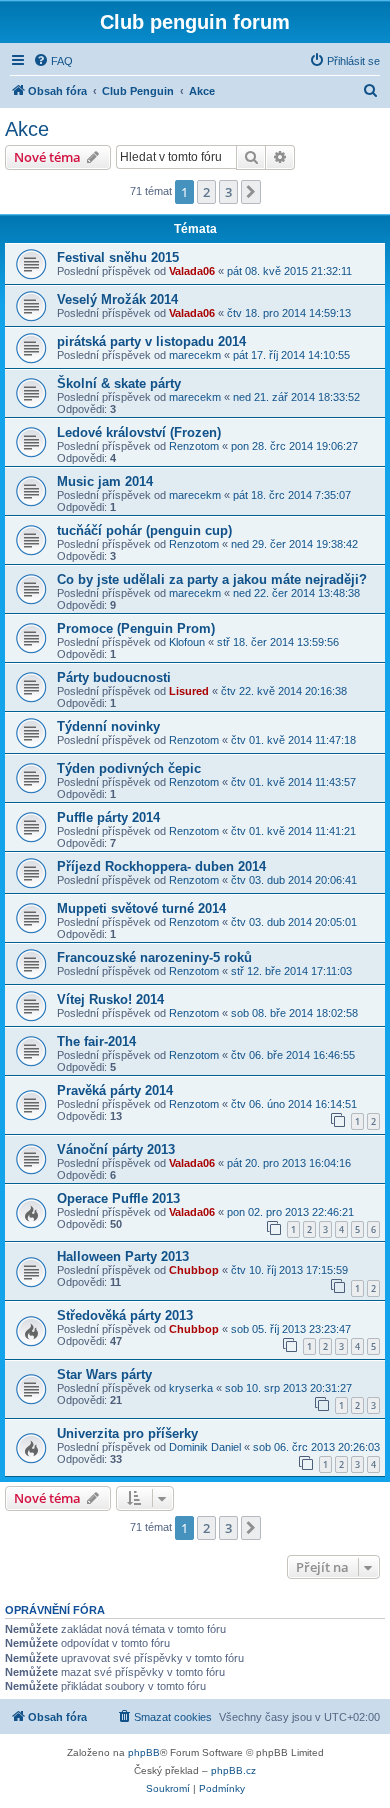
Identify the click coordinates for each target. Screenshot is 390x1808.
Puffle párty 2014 (108, 817)
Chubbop (194, 1270)
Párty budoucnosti (114, 677)
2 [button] (206, 192)
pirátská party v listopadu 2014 (151, 341)
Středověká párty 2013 (125, 1315)
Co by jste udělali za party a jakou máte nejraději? (212, 579)
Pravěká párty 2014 (115, 1090)
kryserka (191, 1388)
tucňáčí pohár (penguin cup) (144, 530)
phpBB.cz (233, 1770)
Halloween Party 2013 (123, 1256)
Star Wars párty (104, 1374)
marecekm (195, 355)
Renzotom (194, 446)
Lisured (189, 691)
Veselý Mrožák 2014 (117, 299)
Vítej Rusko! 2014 (110, 999)
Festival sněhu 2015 (118, 257)
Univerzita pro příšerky (127, 1433)
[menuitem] (53, 61)
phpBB (144, 1752)
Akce (27, 129)
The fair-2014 (96, 1041)
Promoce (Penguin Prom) (136, 628)
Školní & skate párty (119, 383)
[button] (251, 192)
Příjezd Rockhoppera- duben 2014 (161, 866)
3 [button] (228, 192)
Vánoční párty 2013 (116, 1149)
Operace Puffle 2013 (118, 1198)
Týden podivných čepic (129, 768)
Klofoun (187, 642)
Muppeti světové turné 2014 (141, 908)
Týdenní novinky (108, 726)
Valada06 (192, 271)
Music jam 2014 (105, 481)
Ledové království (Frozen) (139, 432)
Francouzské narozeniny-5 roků (154, 957)
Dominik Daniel (205, 1447)
